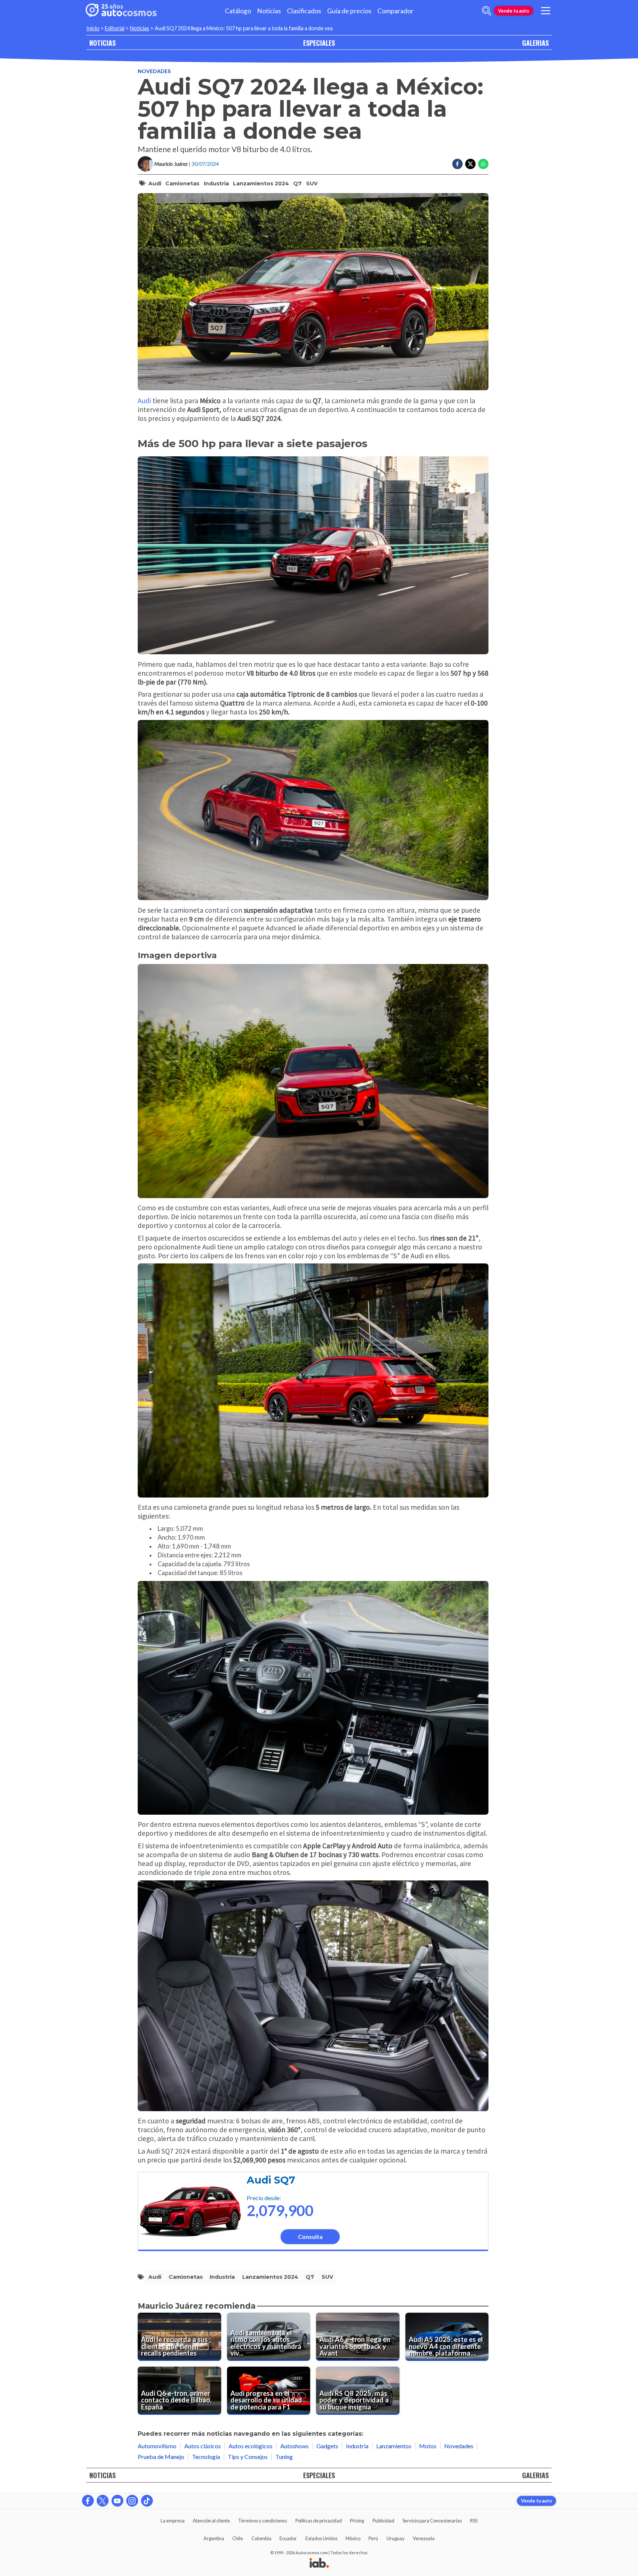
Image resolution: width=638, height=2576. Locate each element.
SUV (312, 183)
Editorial (115, 28)
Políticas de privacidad (319, 2521)
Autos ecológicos (251, 2446)
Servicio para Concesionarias (432, 2521)
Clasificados (304, 11)
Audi (155, 183)
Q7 (297, 183)
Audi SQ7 (271, 2180)
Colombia (261, 2538)
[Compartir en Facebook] (457, 164)
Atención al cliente (211, 2521)
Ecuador (288, 2538)
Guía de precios (349, 11)
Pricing (357, 2521)
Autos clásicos (203, 2446)
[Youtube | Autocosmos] (117, 2501)
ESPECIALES (319, 43)
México (353, 2538)
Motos (428, 2446)
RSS (474, 2521)
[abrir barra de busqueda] (487, 11)
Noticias (269, 11)
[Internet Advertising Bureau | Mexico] (319, 2563)
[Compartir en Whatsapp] (483, 164)
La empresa (173, 2521)
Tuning (284, 2457)
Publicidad (383, 2521)
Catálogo (238, 11)
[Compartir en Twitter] (470, 164)
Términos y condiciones (263, 2521)
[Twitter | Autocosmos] (103, 2501)
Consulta (310, 2237)
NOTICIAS (102, 43)
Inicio (93, 28)
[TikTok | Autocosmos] (147, 2501)
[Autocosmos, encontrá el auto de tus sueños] (121, 11)
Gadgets (327, 2446)
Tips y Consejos (248, 2457)
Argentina (214, 2538)
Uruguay (396, 2538)
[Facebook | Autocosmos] (88, 2501)
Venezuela (424, 2538)
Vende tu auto (514, 11)
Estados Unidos (321, 2538)
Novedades (154, 71)
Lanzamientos (394, 2446)
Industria (216, 183)
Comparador (395, 11)
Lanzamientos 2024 (261, 183)
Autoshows (294, 2446)
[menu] (546, 11)
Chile (238, 2538)
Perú (373, 2538)
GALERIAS (535, 43)
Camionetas (182, 183)
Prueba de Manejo (161, 2457)
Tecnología (206, 2457)
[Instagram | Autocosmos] (132, 2501)
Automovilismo (157, 2446)
